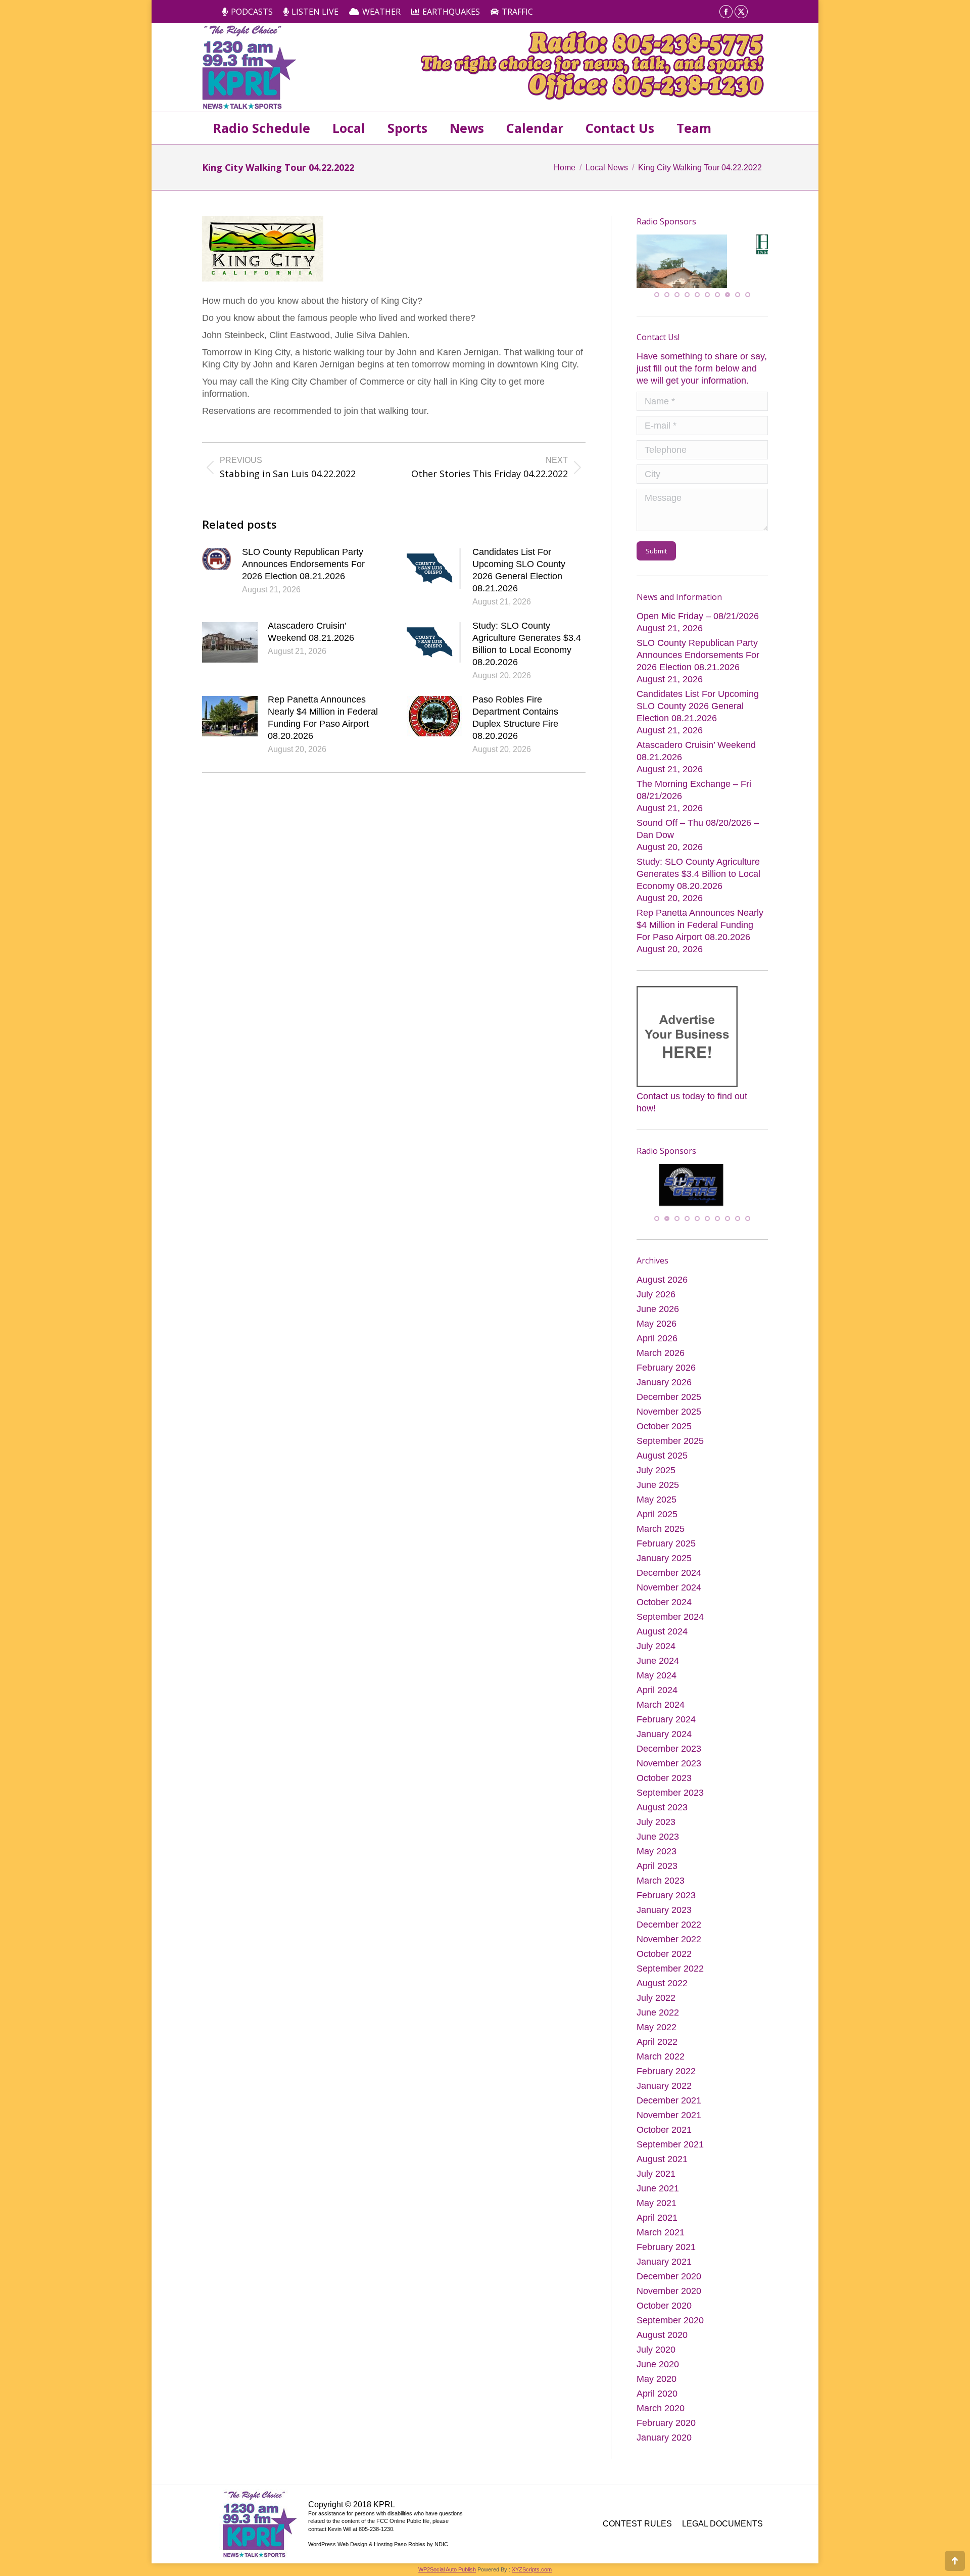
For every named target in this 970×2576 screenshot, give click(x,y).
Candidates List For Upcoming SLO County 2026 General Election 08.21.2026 (519, 570)
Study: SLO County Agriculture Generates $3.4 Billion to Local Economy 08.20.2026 (527, 644)
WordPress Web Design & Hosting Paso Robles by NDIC (378, 2548)
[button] (657, 296)
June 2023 (658, 1841)
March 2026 (661, 1357)
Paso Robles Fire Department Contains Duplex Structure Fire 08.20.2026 (515, 718)
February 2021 (666, 2251)
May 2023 (657, 1855)
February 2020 (666, 2427)
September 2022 (670, 1973)
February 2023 (666, 1899)
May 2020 (657, 2383)
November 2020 (669, 2295)
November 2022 (669, 1943)
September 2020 (670, 2324)
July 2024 (656, 1650)
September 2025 (670, 1445)
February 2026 (666, 1372)
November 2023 (669, 1767)
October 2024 (664, 1606)
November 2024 (669, 1591)
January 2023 (664, 1914)
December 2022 (669, 1929)
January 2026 (664, 1386)
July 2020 (656, 2354)
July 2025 (656, 1474)
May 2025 (657, 1504)
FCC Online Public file (403, 2525)
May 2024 (657, 1679)
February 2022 (666, 2075)
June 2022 (658, 2017)
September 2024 (670, 1621)
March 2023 (661, 1885)
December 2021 (669, 2104)
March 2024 (661, 1709)
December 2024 (669, 1577)
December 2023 (669, 1753)
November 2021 (669, 2119)
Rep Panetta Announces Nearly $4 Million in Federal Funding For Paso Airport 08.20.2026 (323, 718)
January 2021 (664, 2266)
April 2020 (657, 2398)
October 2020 (664, 2310)
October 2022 (664, 1958)
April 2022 (657, 2046)
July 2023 (656, 1826)
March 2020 (661, 2412)
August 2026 (662, 1284)
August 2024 (662, 1635)
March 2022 (661, 2060)
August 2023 (662, 1811)
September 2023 (670, 1797)
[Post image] (217, 559)
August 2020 (662, 2339)
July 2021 (656, 2178)
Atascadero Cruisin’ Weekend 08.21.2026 (311, 632)
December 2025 (669, 1401)
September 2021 (670, 2148)
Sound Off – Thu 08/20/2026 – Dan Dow (698, 830)
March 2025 (661, 1533)
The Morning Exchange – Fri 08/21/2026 (694, 791)
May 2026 (657, 1328)
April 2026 (657, 1342)
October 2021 (664, 2134)
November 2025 (669, 1416)
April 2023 (657, 1870)
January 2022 (664, 2090)
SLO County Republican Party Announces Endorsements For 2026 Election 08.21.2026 (303, 564)
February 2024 (666, 1723)
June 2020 (658, 2368)
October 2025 (664, 1430)
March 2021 (661, 2236)
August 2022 (662, 1987)
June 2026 (658, 1313)
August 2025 (662, 1460)
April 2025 (657, 1518)
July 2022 (656, 2002)
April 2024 (657, 1694)
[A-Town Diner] (687, 272)
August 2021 (662, 2163)
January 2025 (664, 1562)
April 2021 (657, 2222)
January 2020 (664, 2442)
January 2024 (664, 1738)
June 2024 (658, 1665)
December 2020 (669, 2280)
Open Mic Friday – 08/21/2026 (698, 617)
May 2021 (657, 2207)
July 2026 (656, 1298)
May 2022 (657, 2031)
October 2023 (664, 1782)
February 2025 (666, 1548)
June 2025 (658, 1489)
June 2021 (658, 2192)
